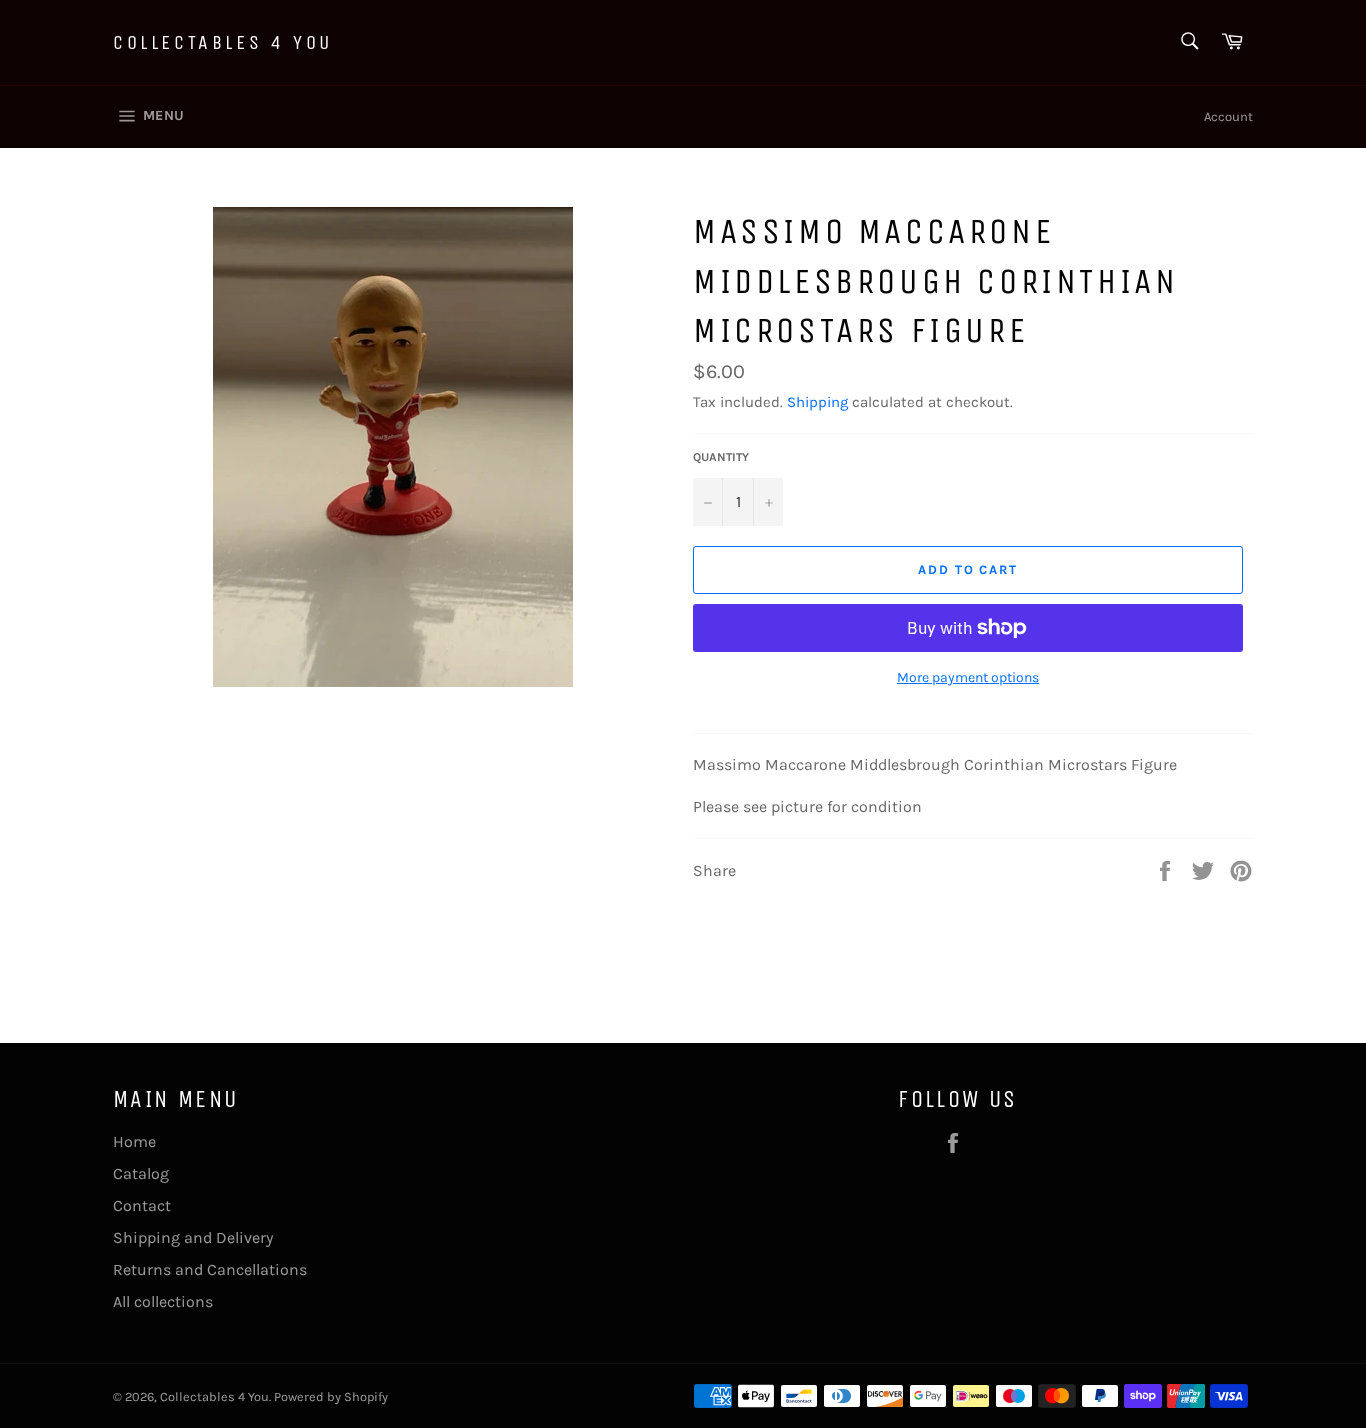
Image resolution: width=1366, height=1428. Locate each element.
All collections (163, 1301)
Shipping (817, 402)
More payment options (968, 677)
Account (1228, 116)
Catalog (141, 1173)
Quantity (721, 457)
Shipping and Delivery (193, 1237)
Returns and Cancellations (210, 1269)
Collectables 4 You (223, 42)
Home (134, 1141)
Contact (142, 1205)
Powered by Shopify (331, 1396)
